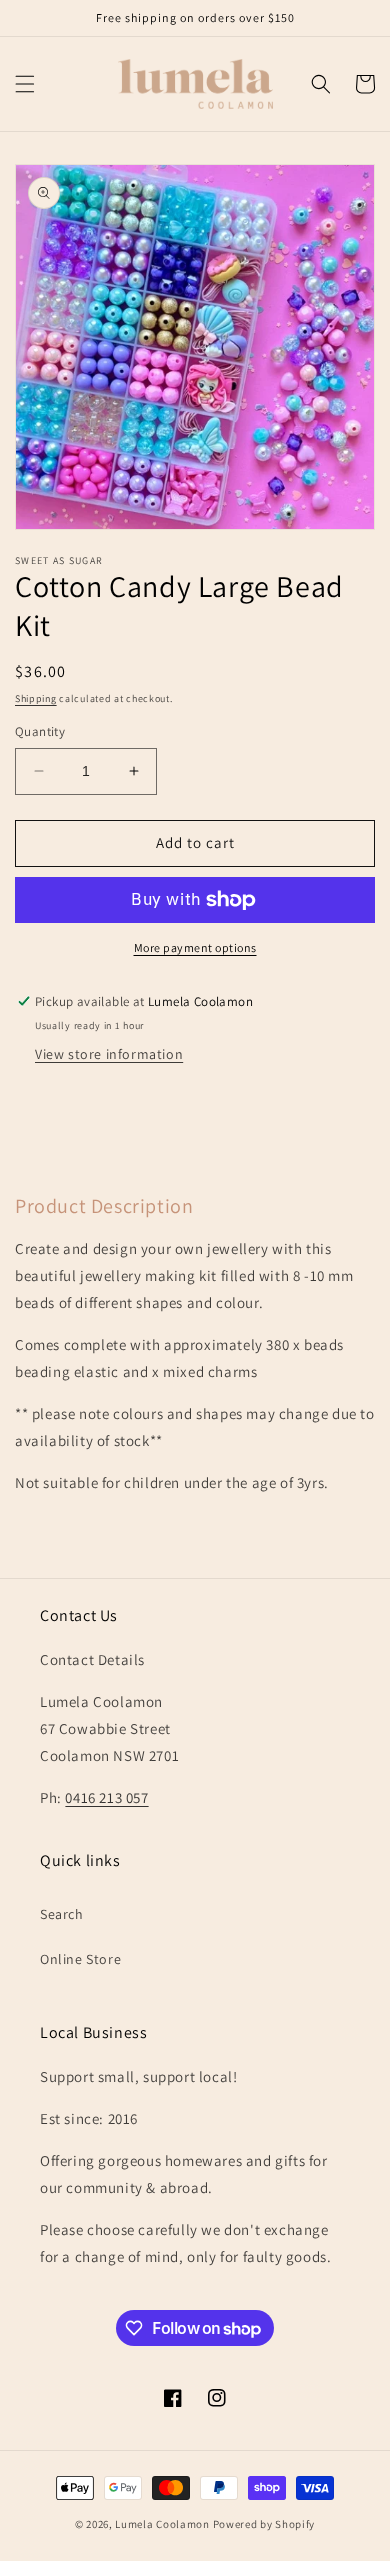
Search (62, 1914)
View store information (109, 1054)
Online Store (80, 1959)
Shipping (36, 698)
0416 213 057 (106, 1797)
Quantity (40, 731)
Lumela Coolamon (162, 2524)
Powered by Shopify (264, 2524)
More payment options (195, 947)
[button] (25, 84)
